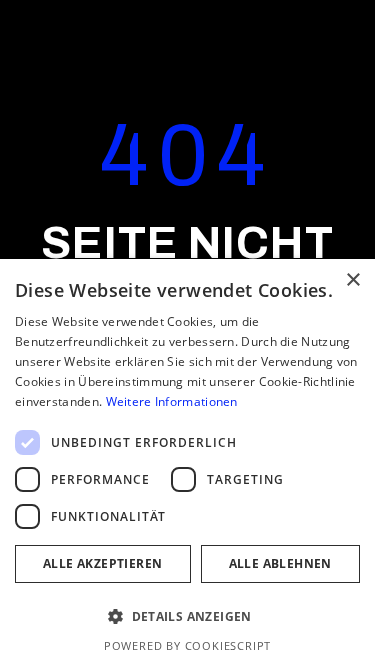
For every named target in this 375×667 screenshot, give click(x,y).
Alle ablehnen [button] (280, 563)
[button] (187, 617)
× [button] (352, 280)
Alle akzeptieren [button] (102, 563)
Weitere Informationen (172, 401)
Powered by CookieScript (187, 645)
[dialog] (187, 463)
